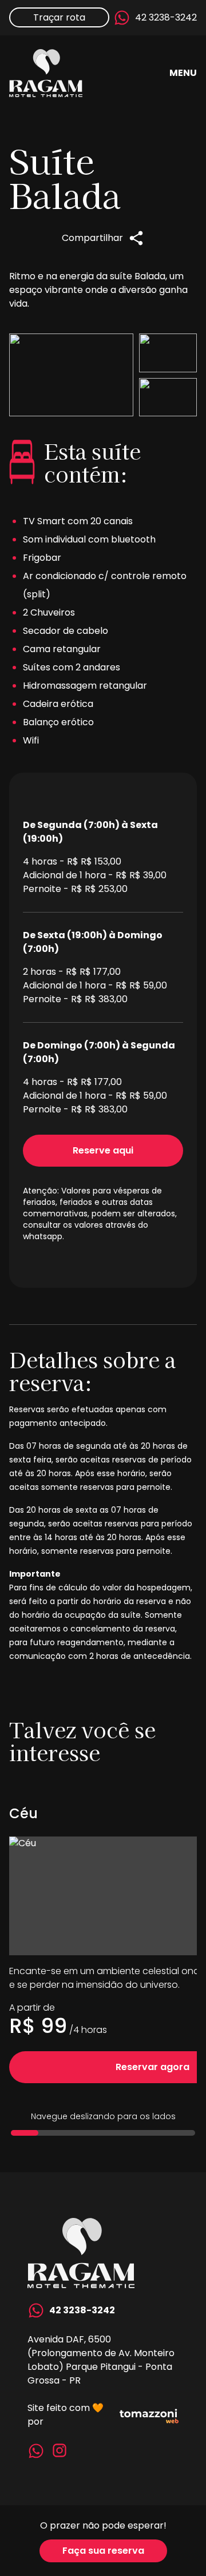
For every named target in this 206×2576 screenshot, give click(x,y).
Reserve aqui (103, 1150)
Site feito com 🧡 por (66, 2415)
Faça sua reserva (103, 2551)
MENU (183, 73)
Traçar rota (59, 17)
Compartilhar (92, 238)
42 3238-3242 (166, 17)
